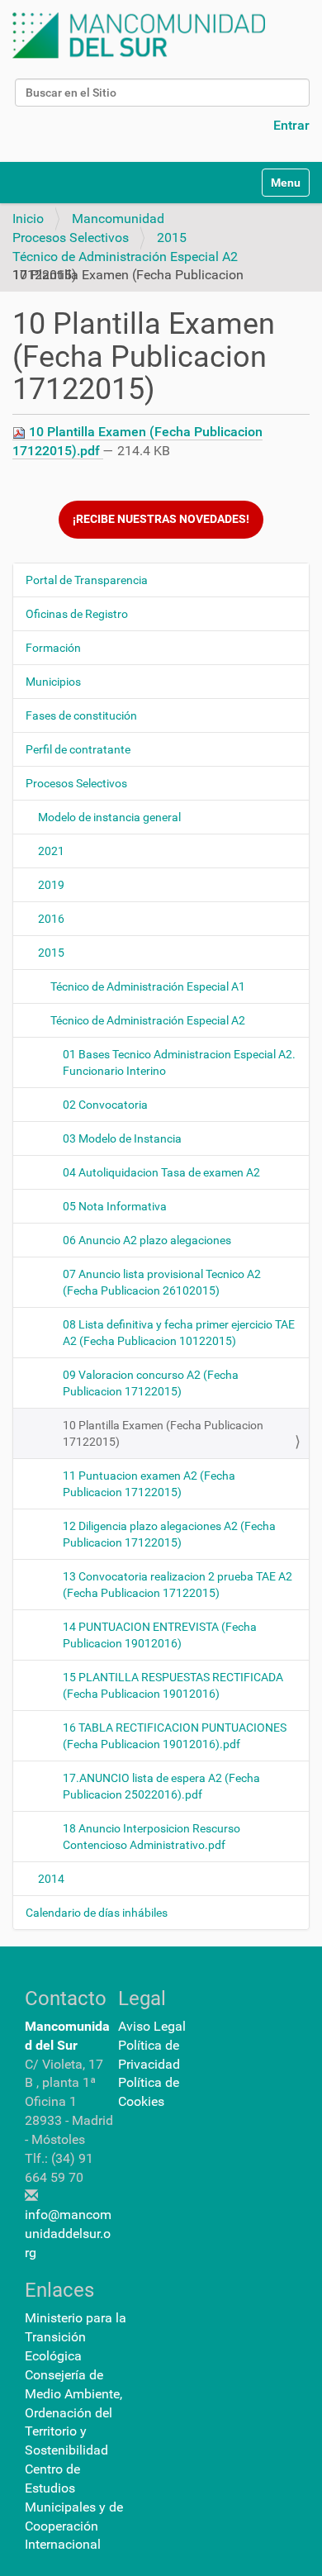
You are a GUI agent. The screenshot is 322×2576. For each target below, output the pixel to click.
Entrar (291, 125)
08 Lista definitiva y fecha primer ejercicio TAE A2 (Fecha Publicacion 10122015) (179, 1333)
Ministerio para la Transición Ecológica (76, 2337)
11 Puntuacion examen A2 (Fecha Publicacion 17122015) (149, 1484)
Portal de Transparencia (87, 580)
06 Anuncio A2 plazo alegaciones (147, 1240)
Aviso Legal (152, 2026)
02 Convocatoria (105, 1105)
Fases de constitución (81, 715)
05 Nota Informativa (115, 1206)
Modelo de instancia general (109, 817)
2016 (51, 919)
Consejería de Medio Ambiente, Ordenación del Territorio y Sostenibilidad (73, 2412)
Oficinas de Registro (77, 614)
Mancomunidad (118, 219)
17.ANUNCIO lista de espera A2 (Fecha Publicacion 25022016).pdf (161, 1786)
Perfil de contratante (78, 749)
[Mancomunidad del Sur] (139, 36)
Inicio (28, 219)
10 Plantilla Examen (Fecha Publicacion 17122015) (163, 1433)
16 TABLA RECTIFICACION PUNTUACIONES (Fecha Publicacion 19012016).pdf (175, 1736)
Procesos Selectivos (71, 238)
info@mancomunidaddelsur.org (68, 2234)
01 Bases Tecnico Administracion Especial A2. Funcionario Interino (179, 1062)
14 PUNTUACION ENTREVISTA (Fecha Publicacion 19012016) (160, 1635)
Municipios (53, 682)
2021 (51, 851)
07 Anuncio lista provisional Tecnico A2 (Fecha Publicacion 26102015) (162, 1282)
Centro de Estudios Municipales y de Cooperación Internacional (74, 2507)
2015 (172, 238)
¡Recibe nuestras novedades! (161, 519)
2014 (51, 1879)
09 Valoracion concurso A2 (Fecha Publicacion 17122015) (151, 1383)
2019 (51, 885)
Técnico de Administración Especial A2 (125, 257)
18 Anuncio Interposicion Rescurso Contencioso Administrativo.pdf (152, 1837)
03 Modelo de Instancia (122, 1138)
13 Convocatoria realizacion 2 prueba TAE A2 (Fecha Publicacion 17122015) (178, 1585)
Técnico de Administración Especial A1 (148, 986)
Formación (53, 648)
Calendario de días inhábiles (97, 1913)
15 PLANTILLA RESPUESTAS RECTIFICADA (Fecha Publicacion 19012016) (173, 1685)
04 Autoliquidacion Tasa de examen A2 (161, 1172)
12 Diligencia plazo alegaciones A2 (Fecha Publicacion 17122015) (169, 1534)
